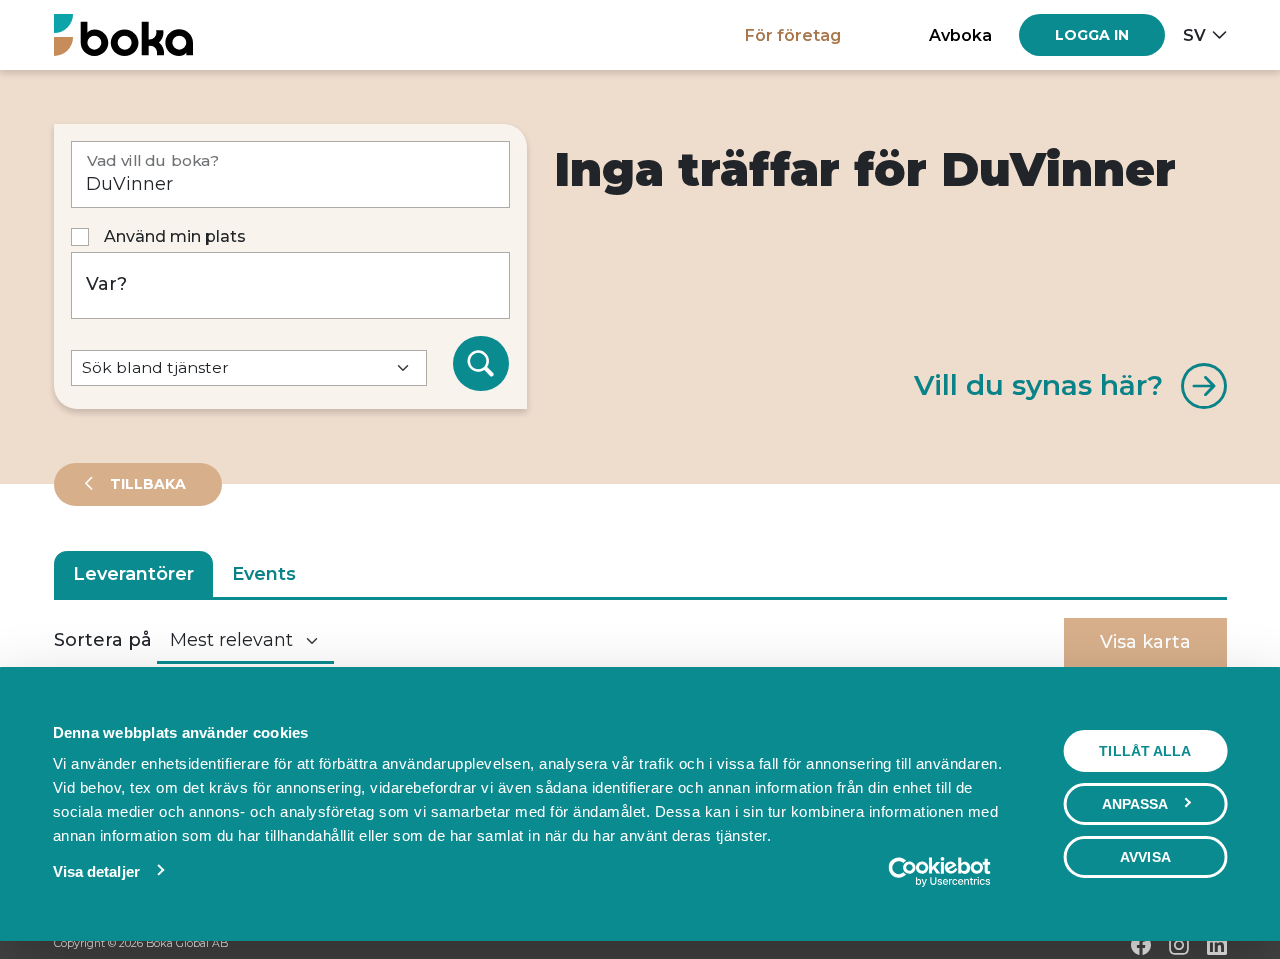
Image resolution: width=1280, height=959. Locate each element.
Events (264, 574)
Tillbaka (146, 484)
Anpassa (1135, 804)
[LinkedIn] (1217, 945)
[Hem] (123, 34)
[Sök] (481, 364)
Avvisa (1145, 857)
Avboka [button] (960, 35)
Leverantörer (133, 574)
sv (1194, 35)
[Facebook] (1141, 945)
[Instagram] (1179, 945)
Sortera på (103, 640)
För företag (793, 35)
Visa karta (1145, 642)
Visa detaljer (96, 871)
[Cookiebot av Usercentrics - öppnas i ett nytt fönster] (939, 872)
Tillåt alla (1145, 751)
